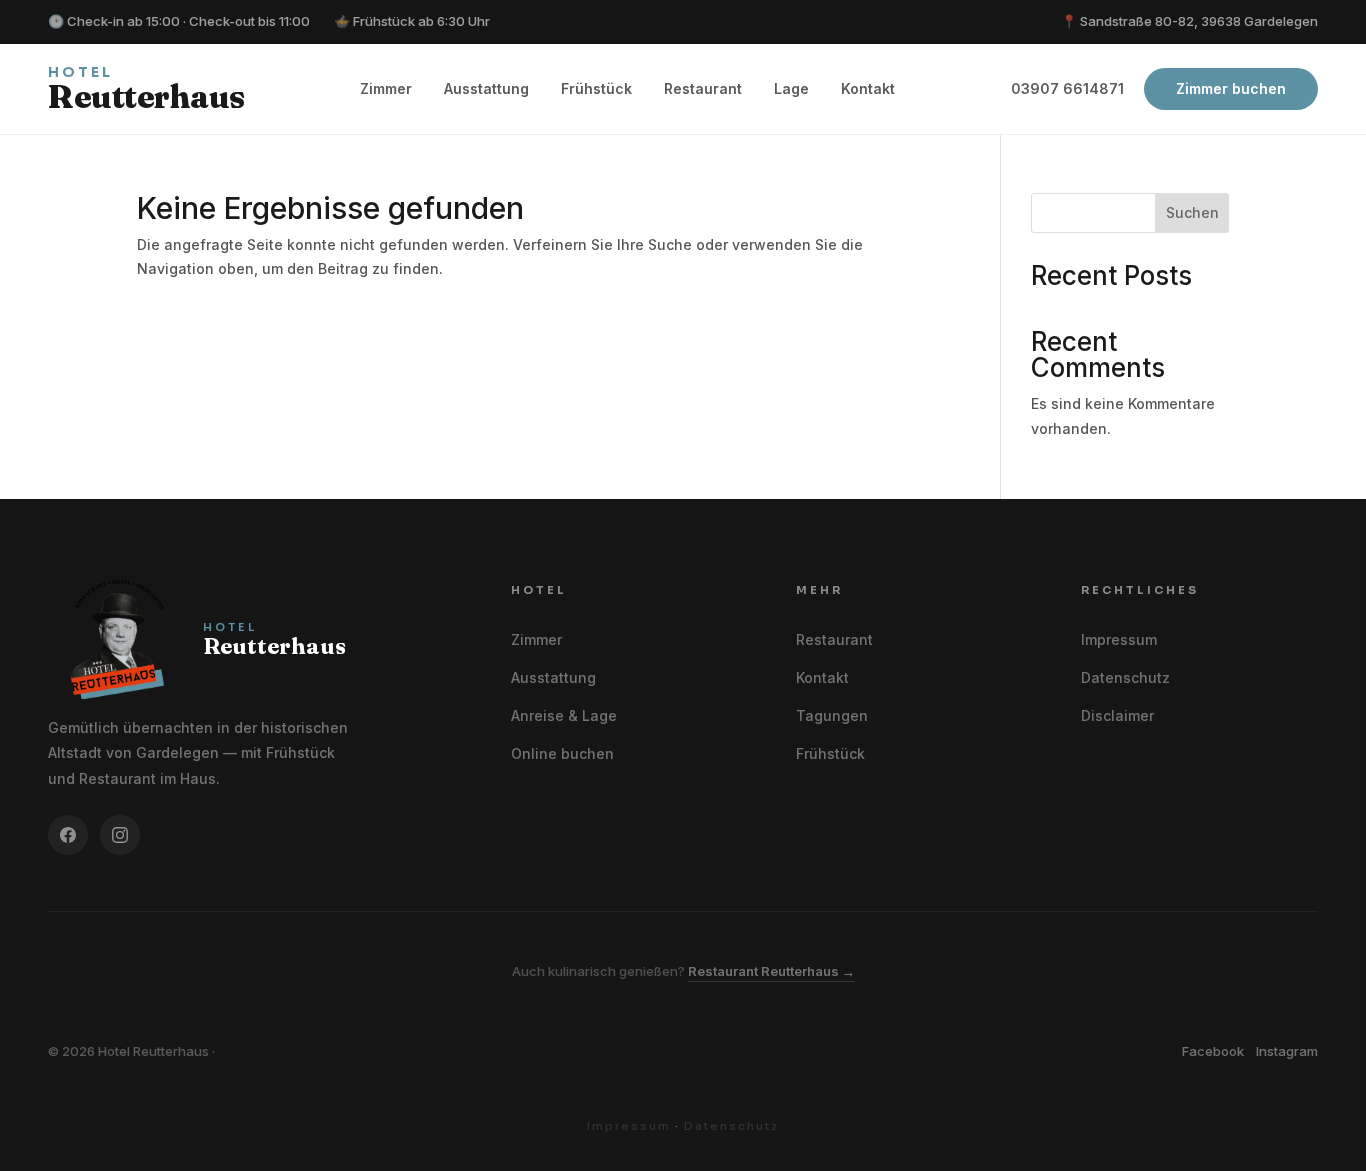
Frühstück (596, 88)
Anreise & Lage (564, 715)
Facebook (1213, 1051)
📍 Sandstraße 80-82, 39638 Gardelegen (1189, 21)
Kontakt (868, 88)
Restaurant (703, 88)
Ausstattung (486, 88)
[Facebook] (68, 835)
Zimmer (386, 88)
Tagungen (832, 715)
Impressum (1119, 639)
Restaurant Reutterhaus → (771, 971)
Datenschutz (1125, 677)
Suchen (1192, 212)
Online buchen (562, 753)
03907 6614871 (1067, 88)
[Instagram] (120, 835)
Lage (791, 88)
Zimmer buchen (1231, 88)
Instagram (1287, 1051)
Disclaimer (1117, 715)
